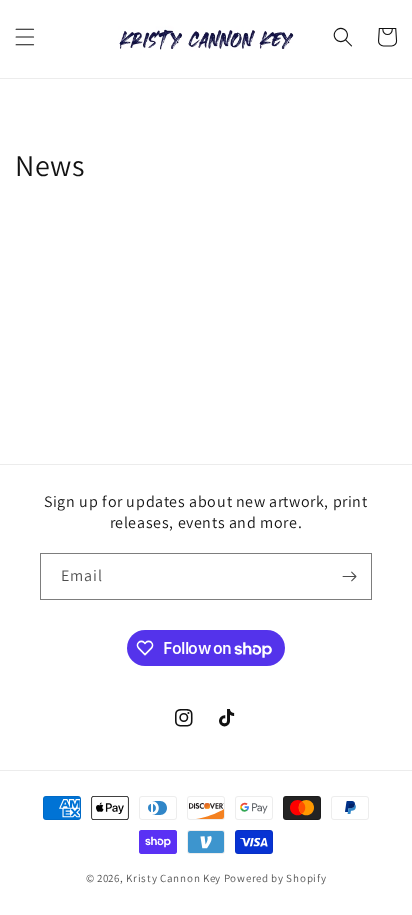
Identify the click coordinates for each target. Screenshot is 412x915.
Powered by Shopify (275, 878)
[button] (25, 37)
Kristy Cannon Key (173, 878)
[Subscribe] (349, 576)
